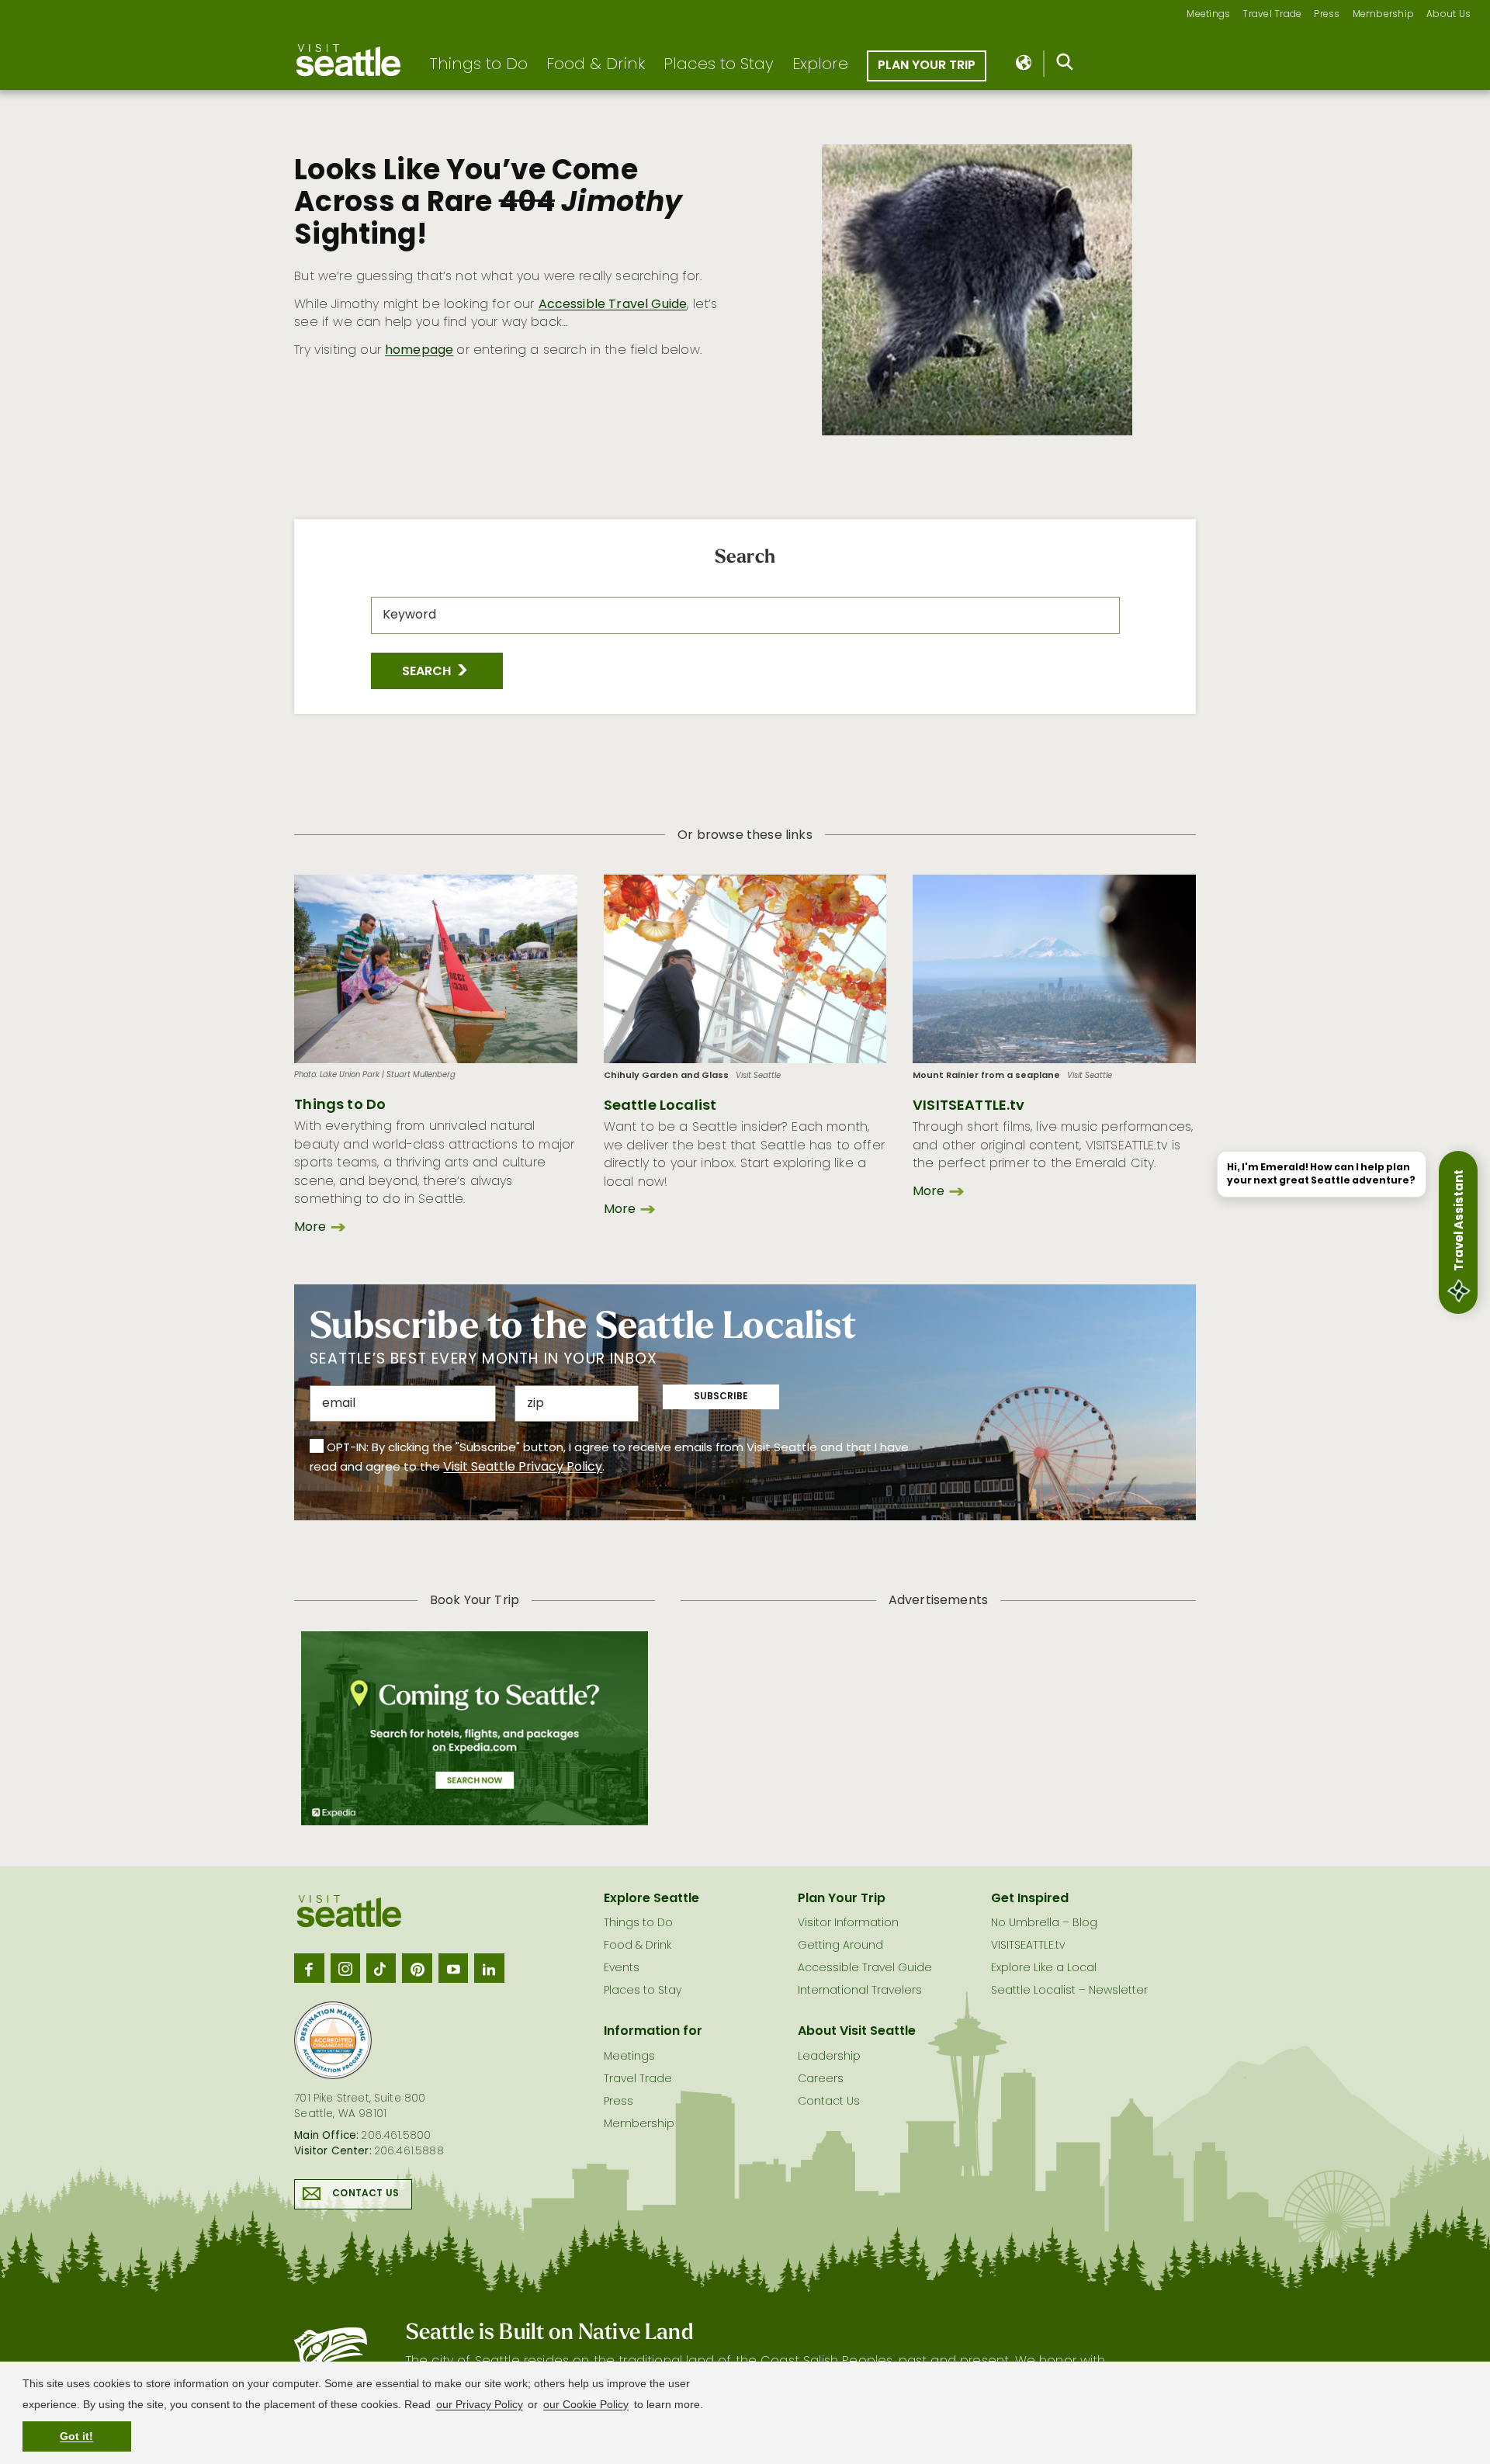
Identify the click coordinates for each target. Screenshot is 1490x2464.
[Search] (1065, 65)
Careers (821, 2079)
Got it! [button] (76, 2436)
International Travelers (860, 1991)
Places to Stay (719, 65)
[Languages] (1025, 64)
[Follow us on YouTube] (453, 1968)
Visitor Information (848, 1923)
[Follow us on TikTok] (381, 1968)
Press (1327, 15)
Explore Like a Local (1044, 1968)
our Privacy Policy (480, 2404)
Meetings (1208, 15)
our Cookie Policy (586, 2404)
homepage (419, 351)
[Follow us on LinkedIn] (489, 1968)
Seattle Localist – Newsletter (1069, 1991)
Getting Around (840, 1946)
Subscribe (721, 1397)
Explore (820, 65)
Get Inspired (1030, 1899)
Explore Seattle (651, 1899)
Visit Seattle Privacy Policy (523, 1468)
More (310, 1228)
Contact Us (366, 2194)
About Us (1448, 15)
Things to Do (478, 65)
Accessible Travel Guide (613, 305)
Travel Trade (1272, 15)
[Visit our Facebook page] (309, 1968)
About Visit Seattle (857, 2032)
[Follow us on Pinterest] (417, 1968)
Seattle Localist (660, 1106)
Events (622, 1968)
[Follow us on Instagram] (345, 1968)
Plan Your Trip (927, 66)
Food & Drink (596, 65)
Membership (1384, 15)
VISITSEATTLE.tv (968, 1106)
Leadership (829, 2057)
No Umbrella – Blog (1044, 1923)
